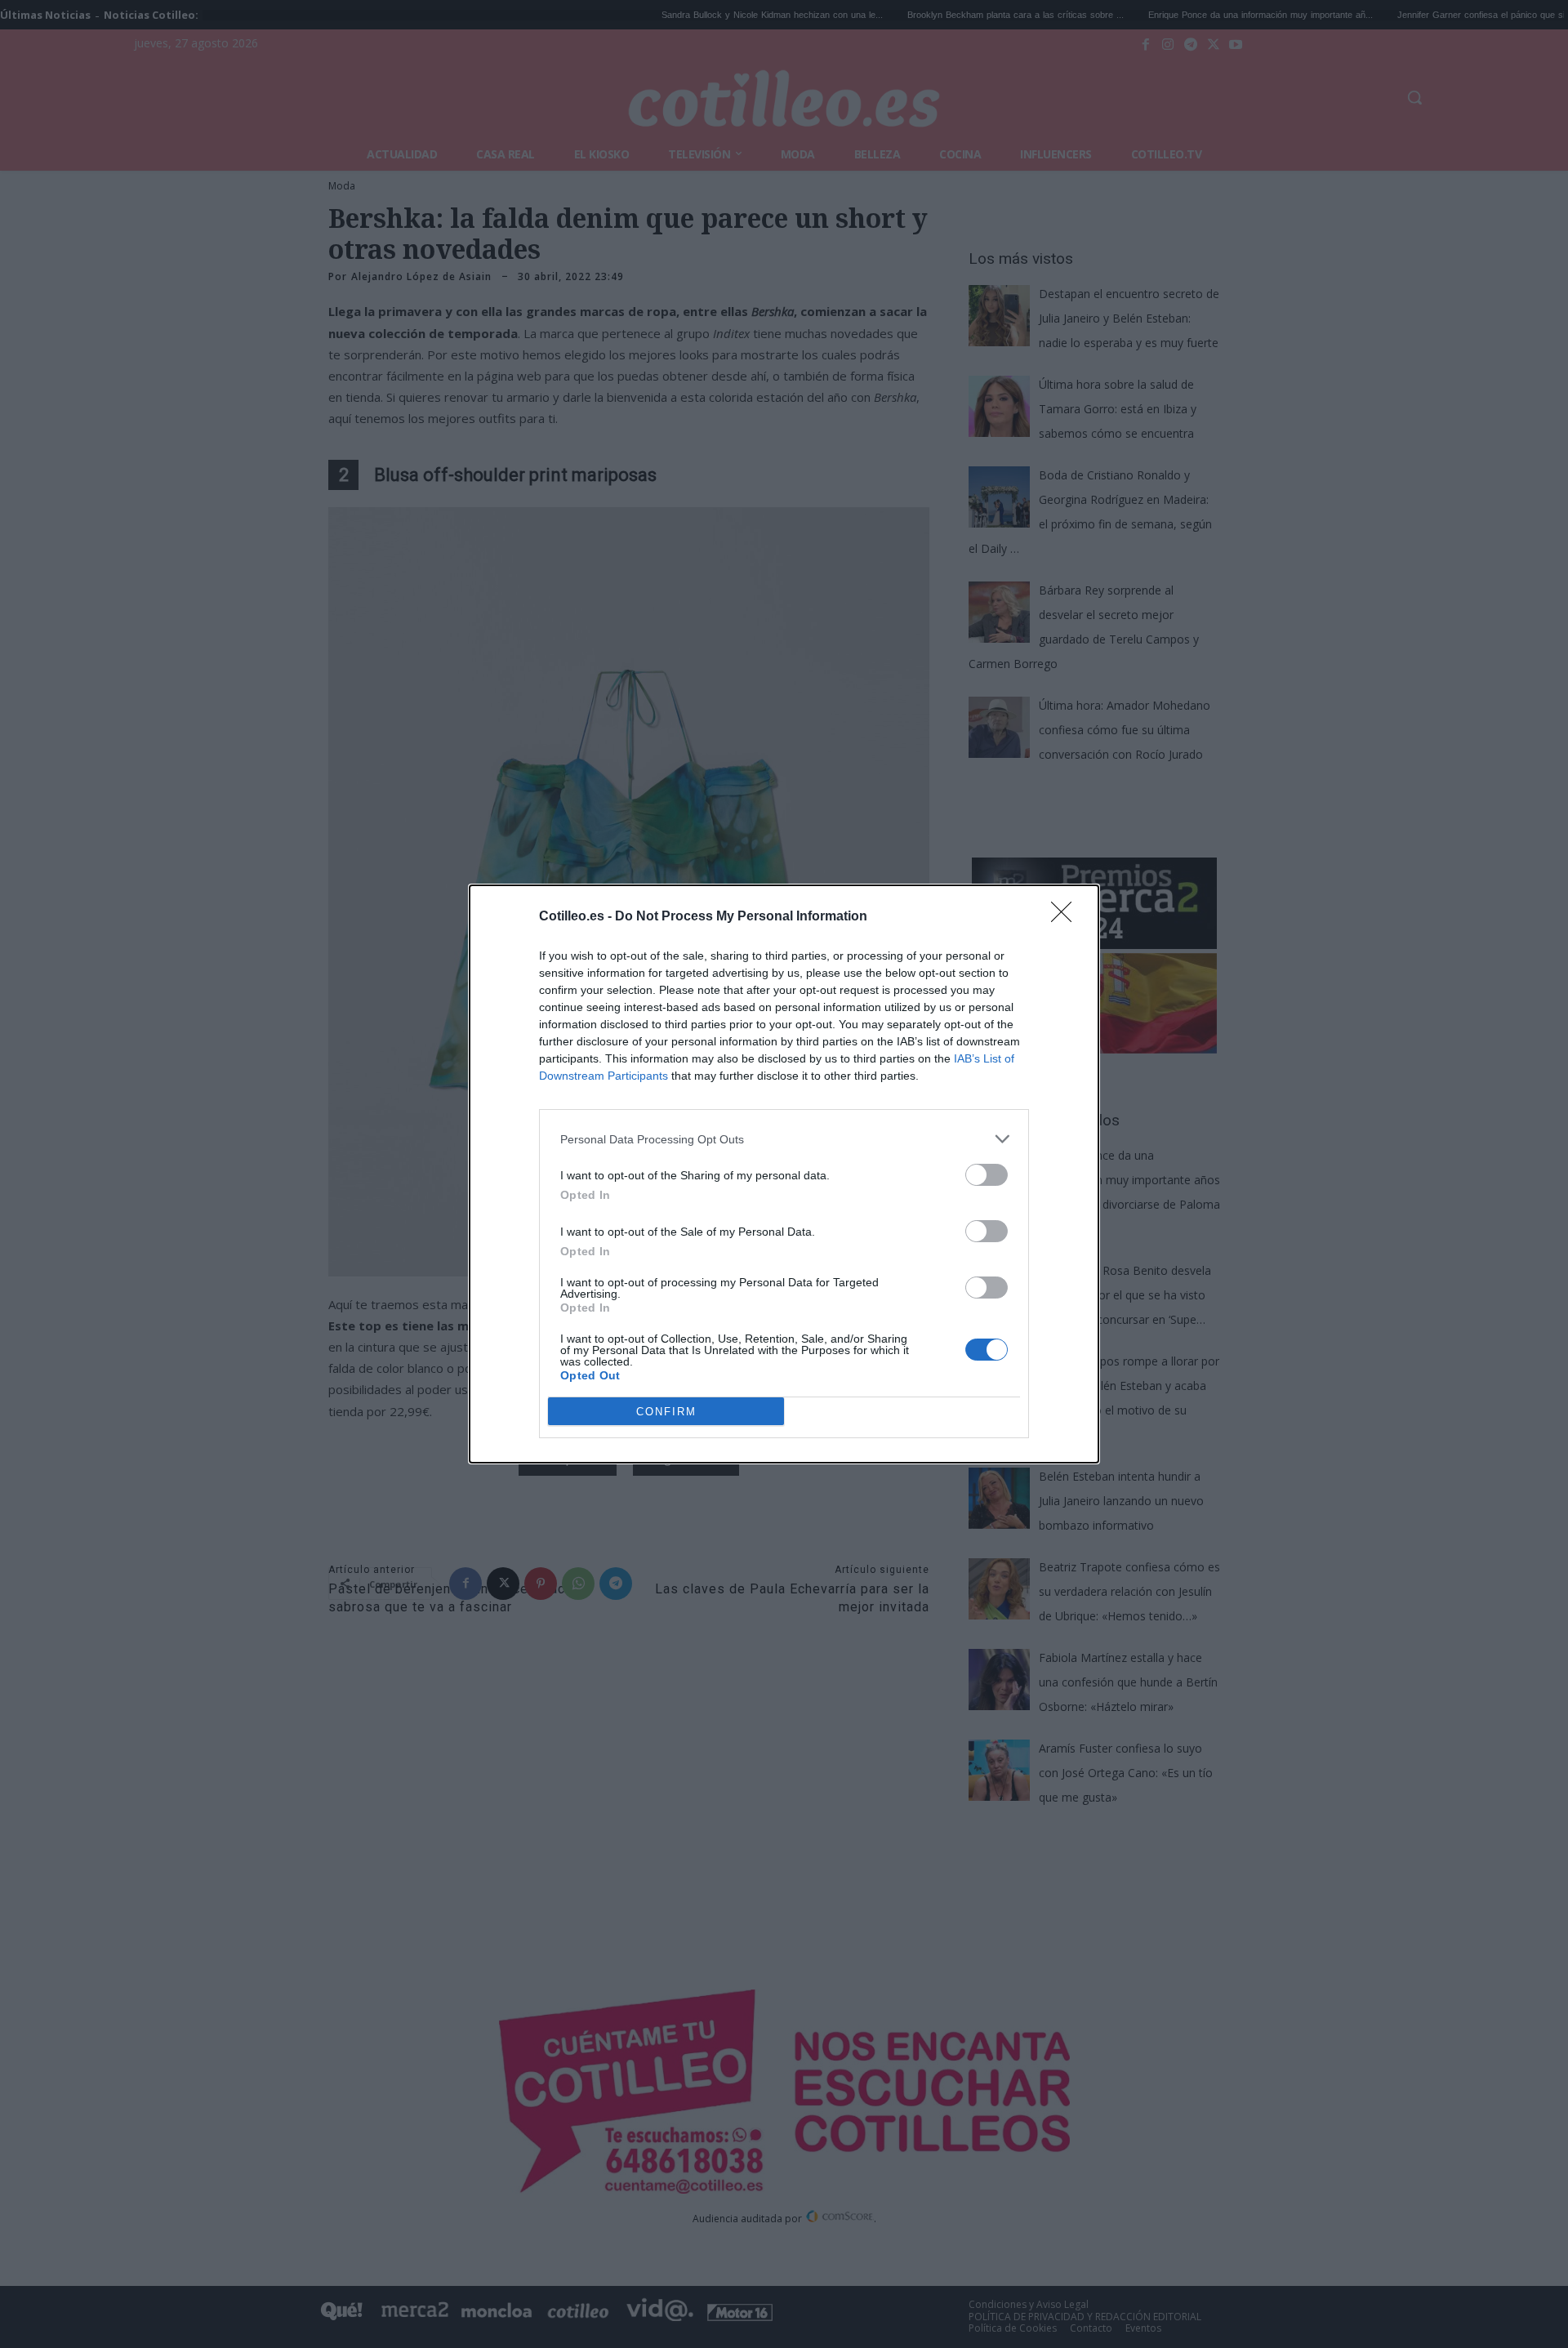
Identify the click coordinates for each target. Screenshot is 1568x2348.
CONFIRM (666, 1412)
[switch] (987, 1175)
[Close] (1067, 917)
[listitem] (784, 1139)
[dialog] (784, 1174)
